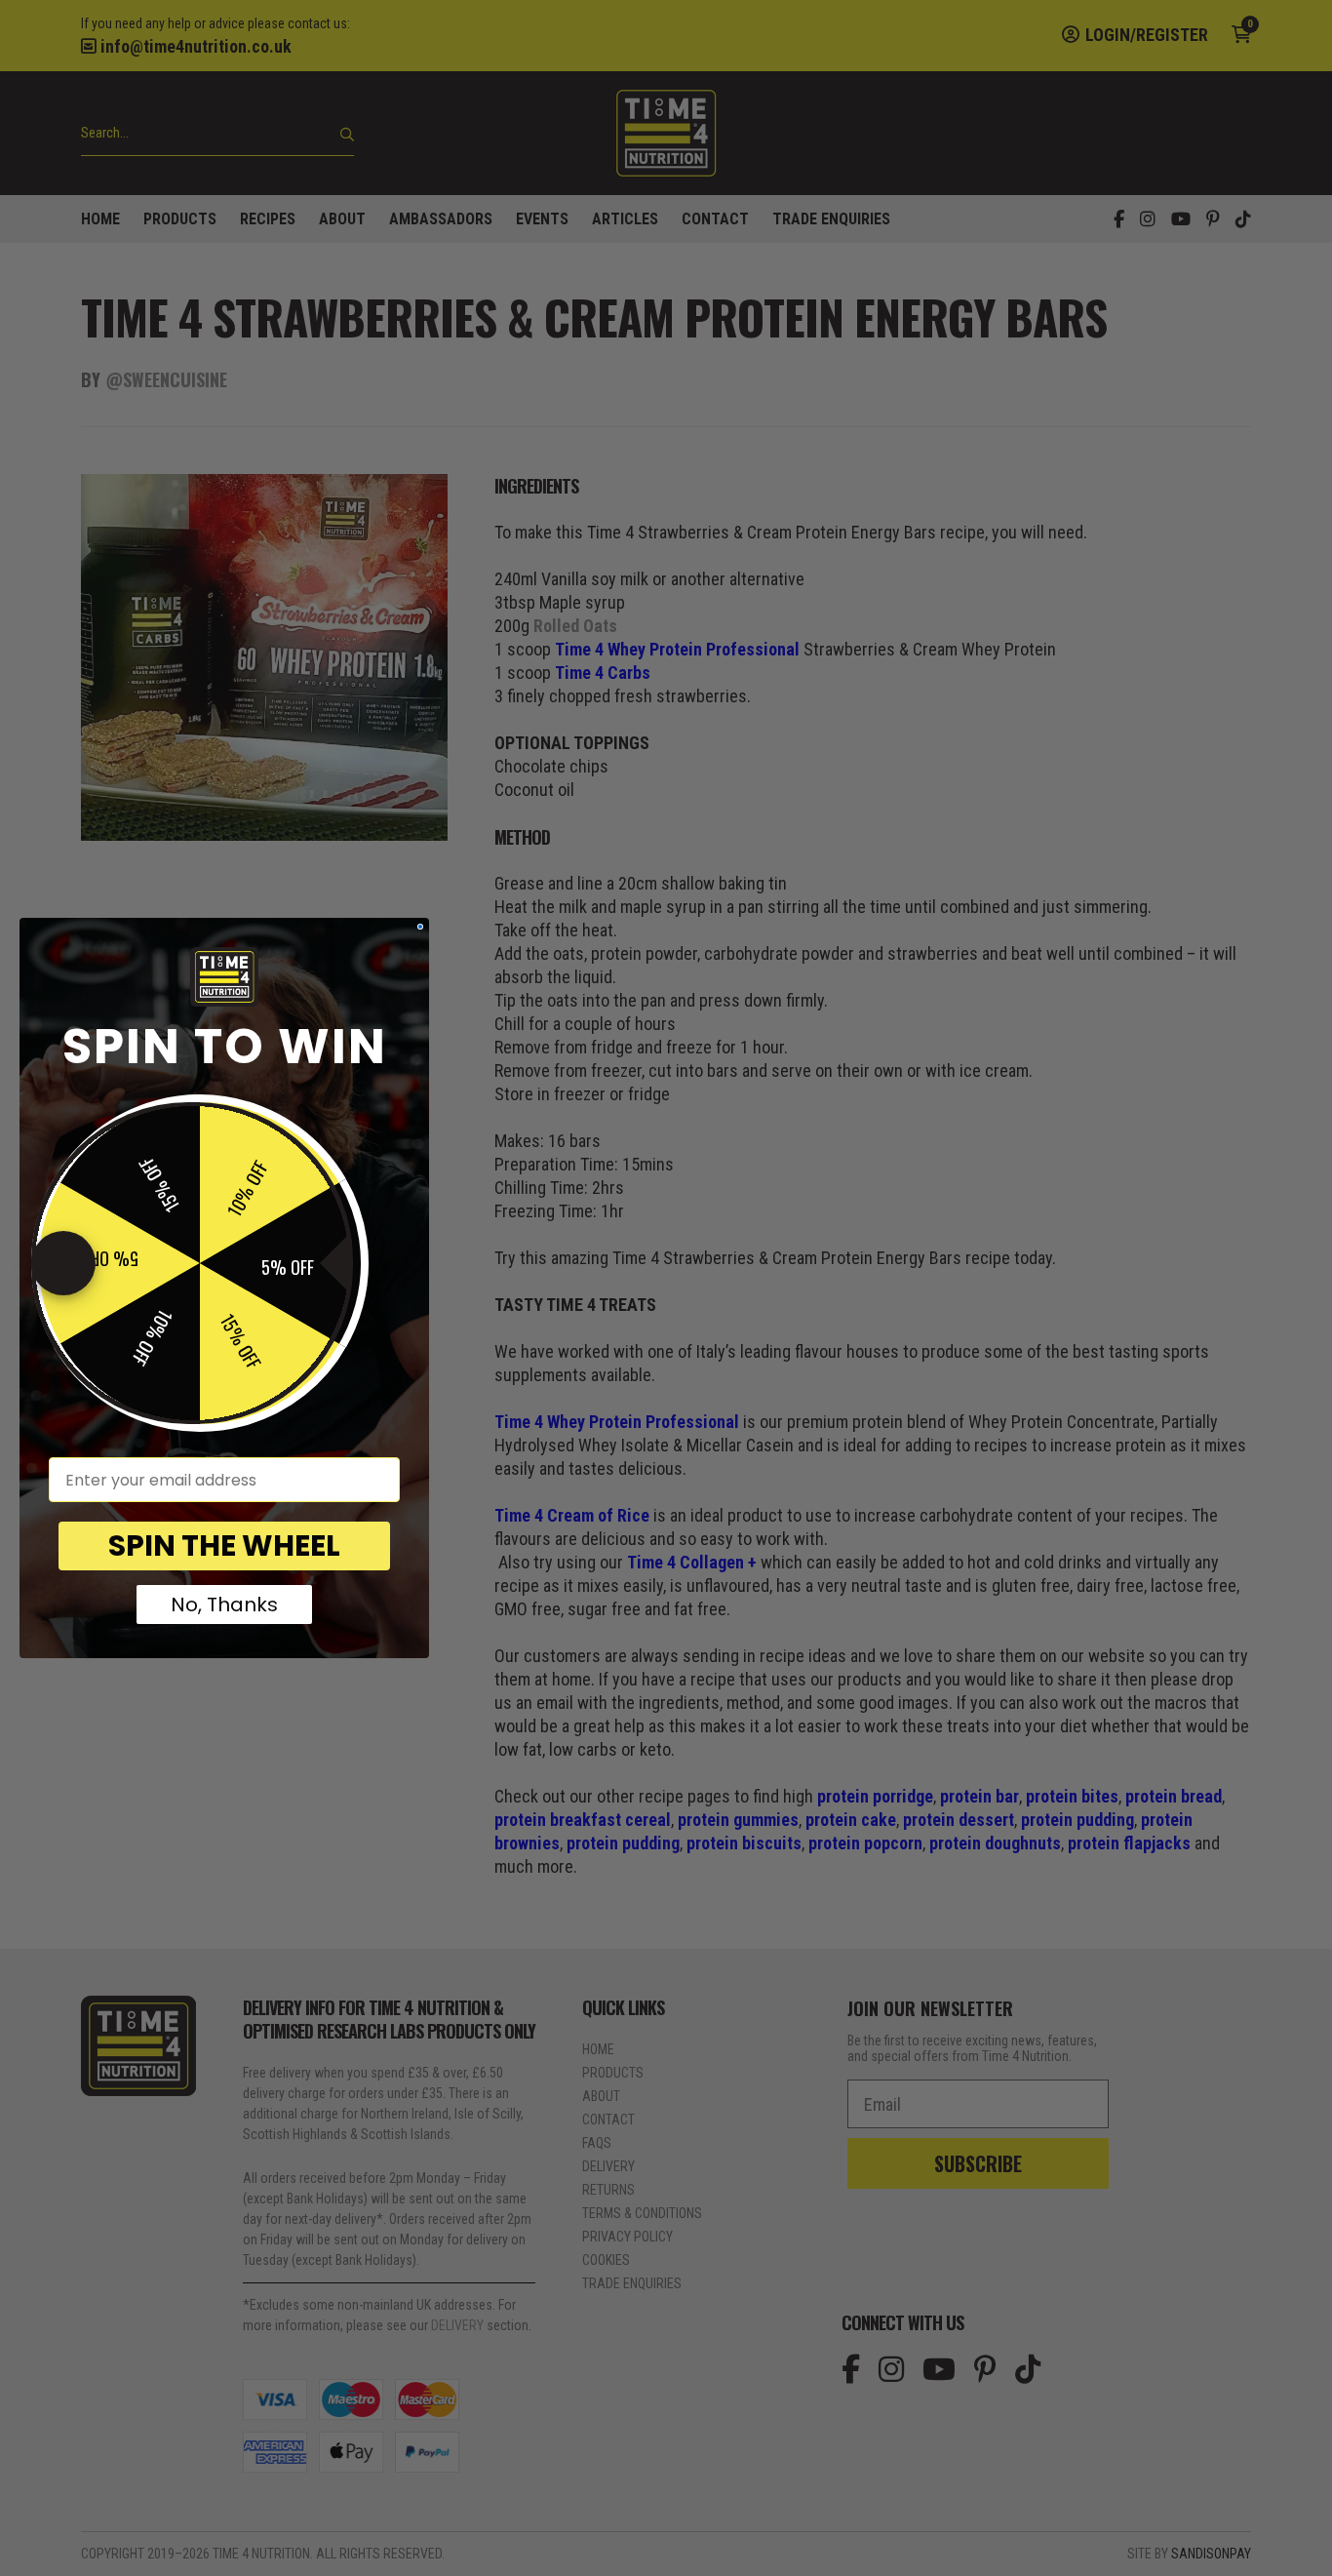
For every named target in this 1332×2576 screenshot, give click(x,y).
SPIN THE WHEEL (224, 1546)
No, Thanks (224, 1605)
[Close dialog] (420, 927)
